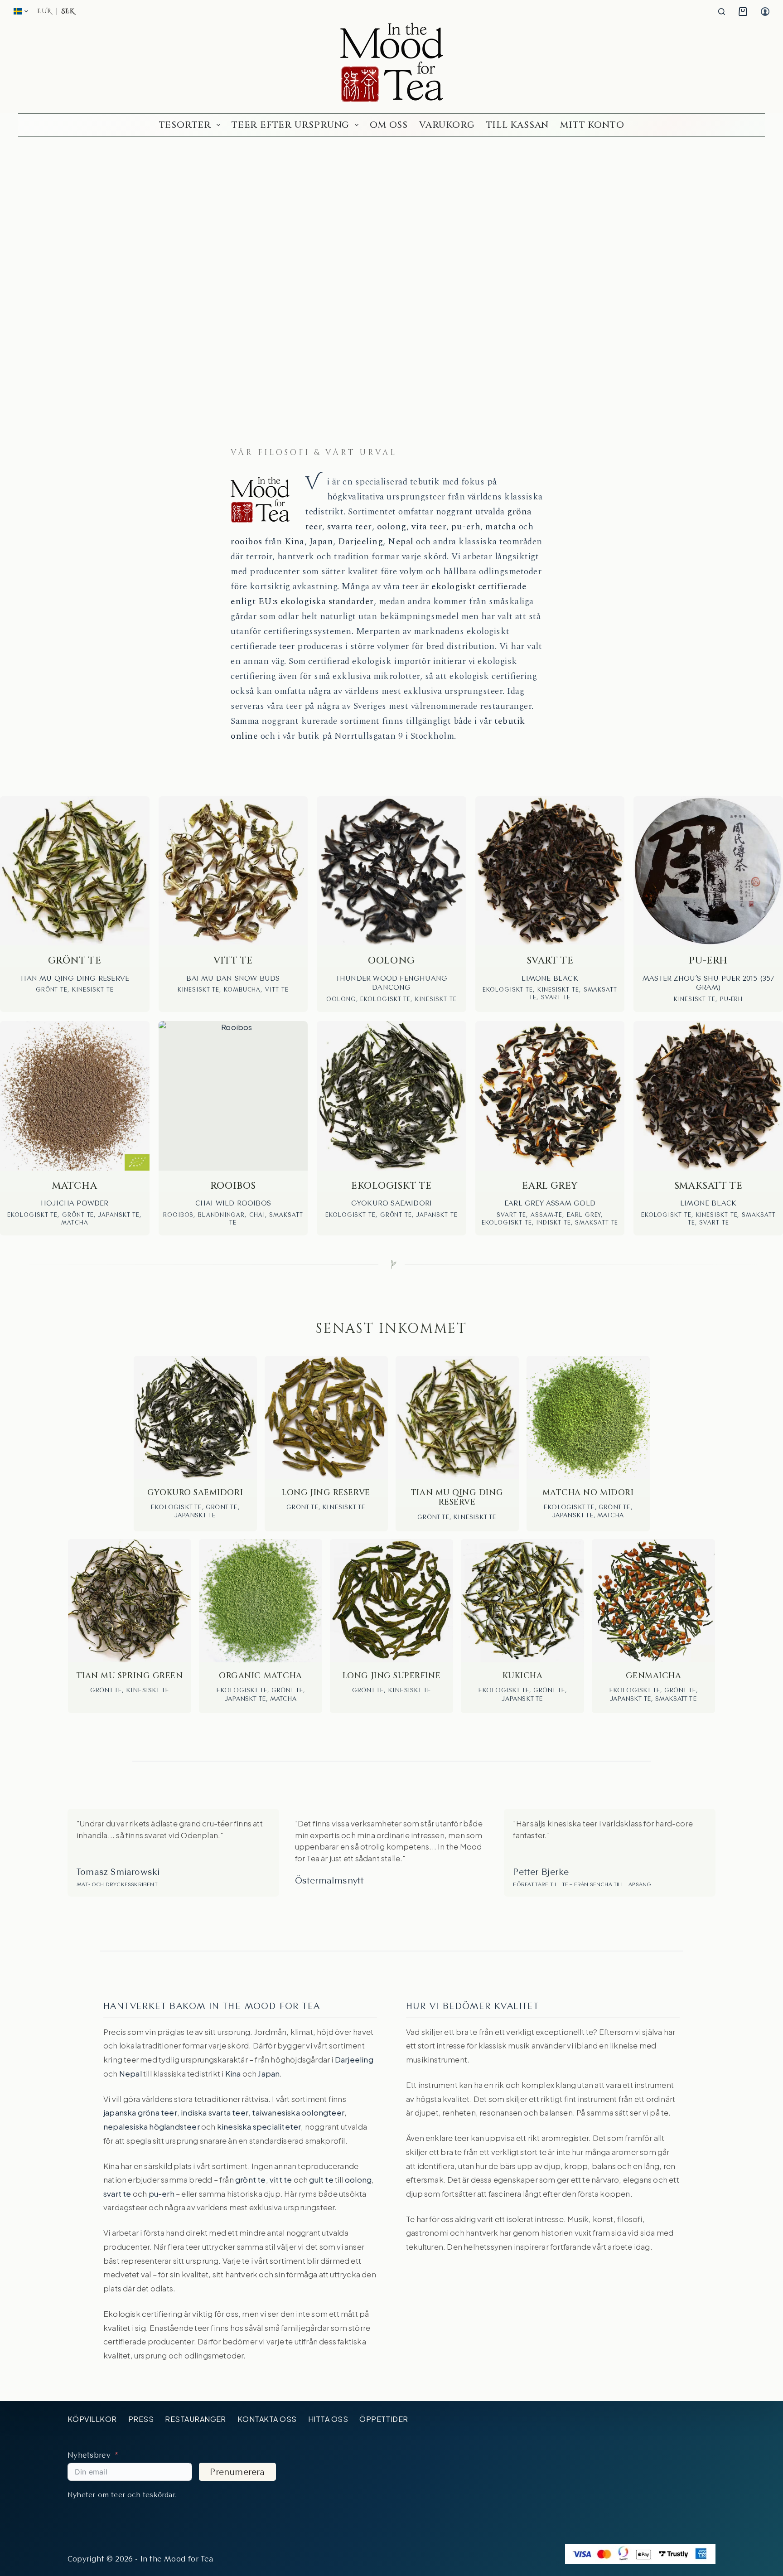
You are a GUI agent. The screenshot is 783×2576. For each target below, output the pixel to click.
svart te (117, 2193)
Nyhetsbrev (89, 2455)
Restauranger (196, 2419)
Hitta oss (328, 2419)
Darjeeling (360, 542)
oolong (392, 527)
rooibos (246, 542)
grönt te (251, 2179)
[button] (21, 11)
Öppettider (384, 2419)
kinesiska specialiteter (259, 2126)
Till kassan (518, 125)
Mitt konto (592, 125)
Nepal (401, 542)
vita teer (429, 527)
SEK (68, 11)
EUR (44, 11)
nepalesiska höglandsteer (152, 2126)
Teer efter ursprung (290, 125)
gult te (321, 2179)
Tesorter (185, 125)
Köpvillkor (92, 2419)
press (141, 2419)
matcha (501, 527)
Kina (295, 542)
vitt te (281, 2179)
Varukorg (447, 125)
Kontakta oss (267, 2419)
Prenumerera (237, 2472)
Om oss (389, 125)
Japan (321, 542)
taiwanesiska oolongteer (298, 2112)
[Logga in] (765, 12)
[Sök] (722, 12)
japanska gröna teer (140, 2112)
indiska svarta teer (215, 2112)
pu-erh (466, 527)
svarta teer (350, 527)
